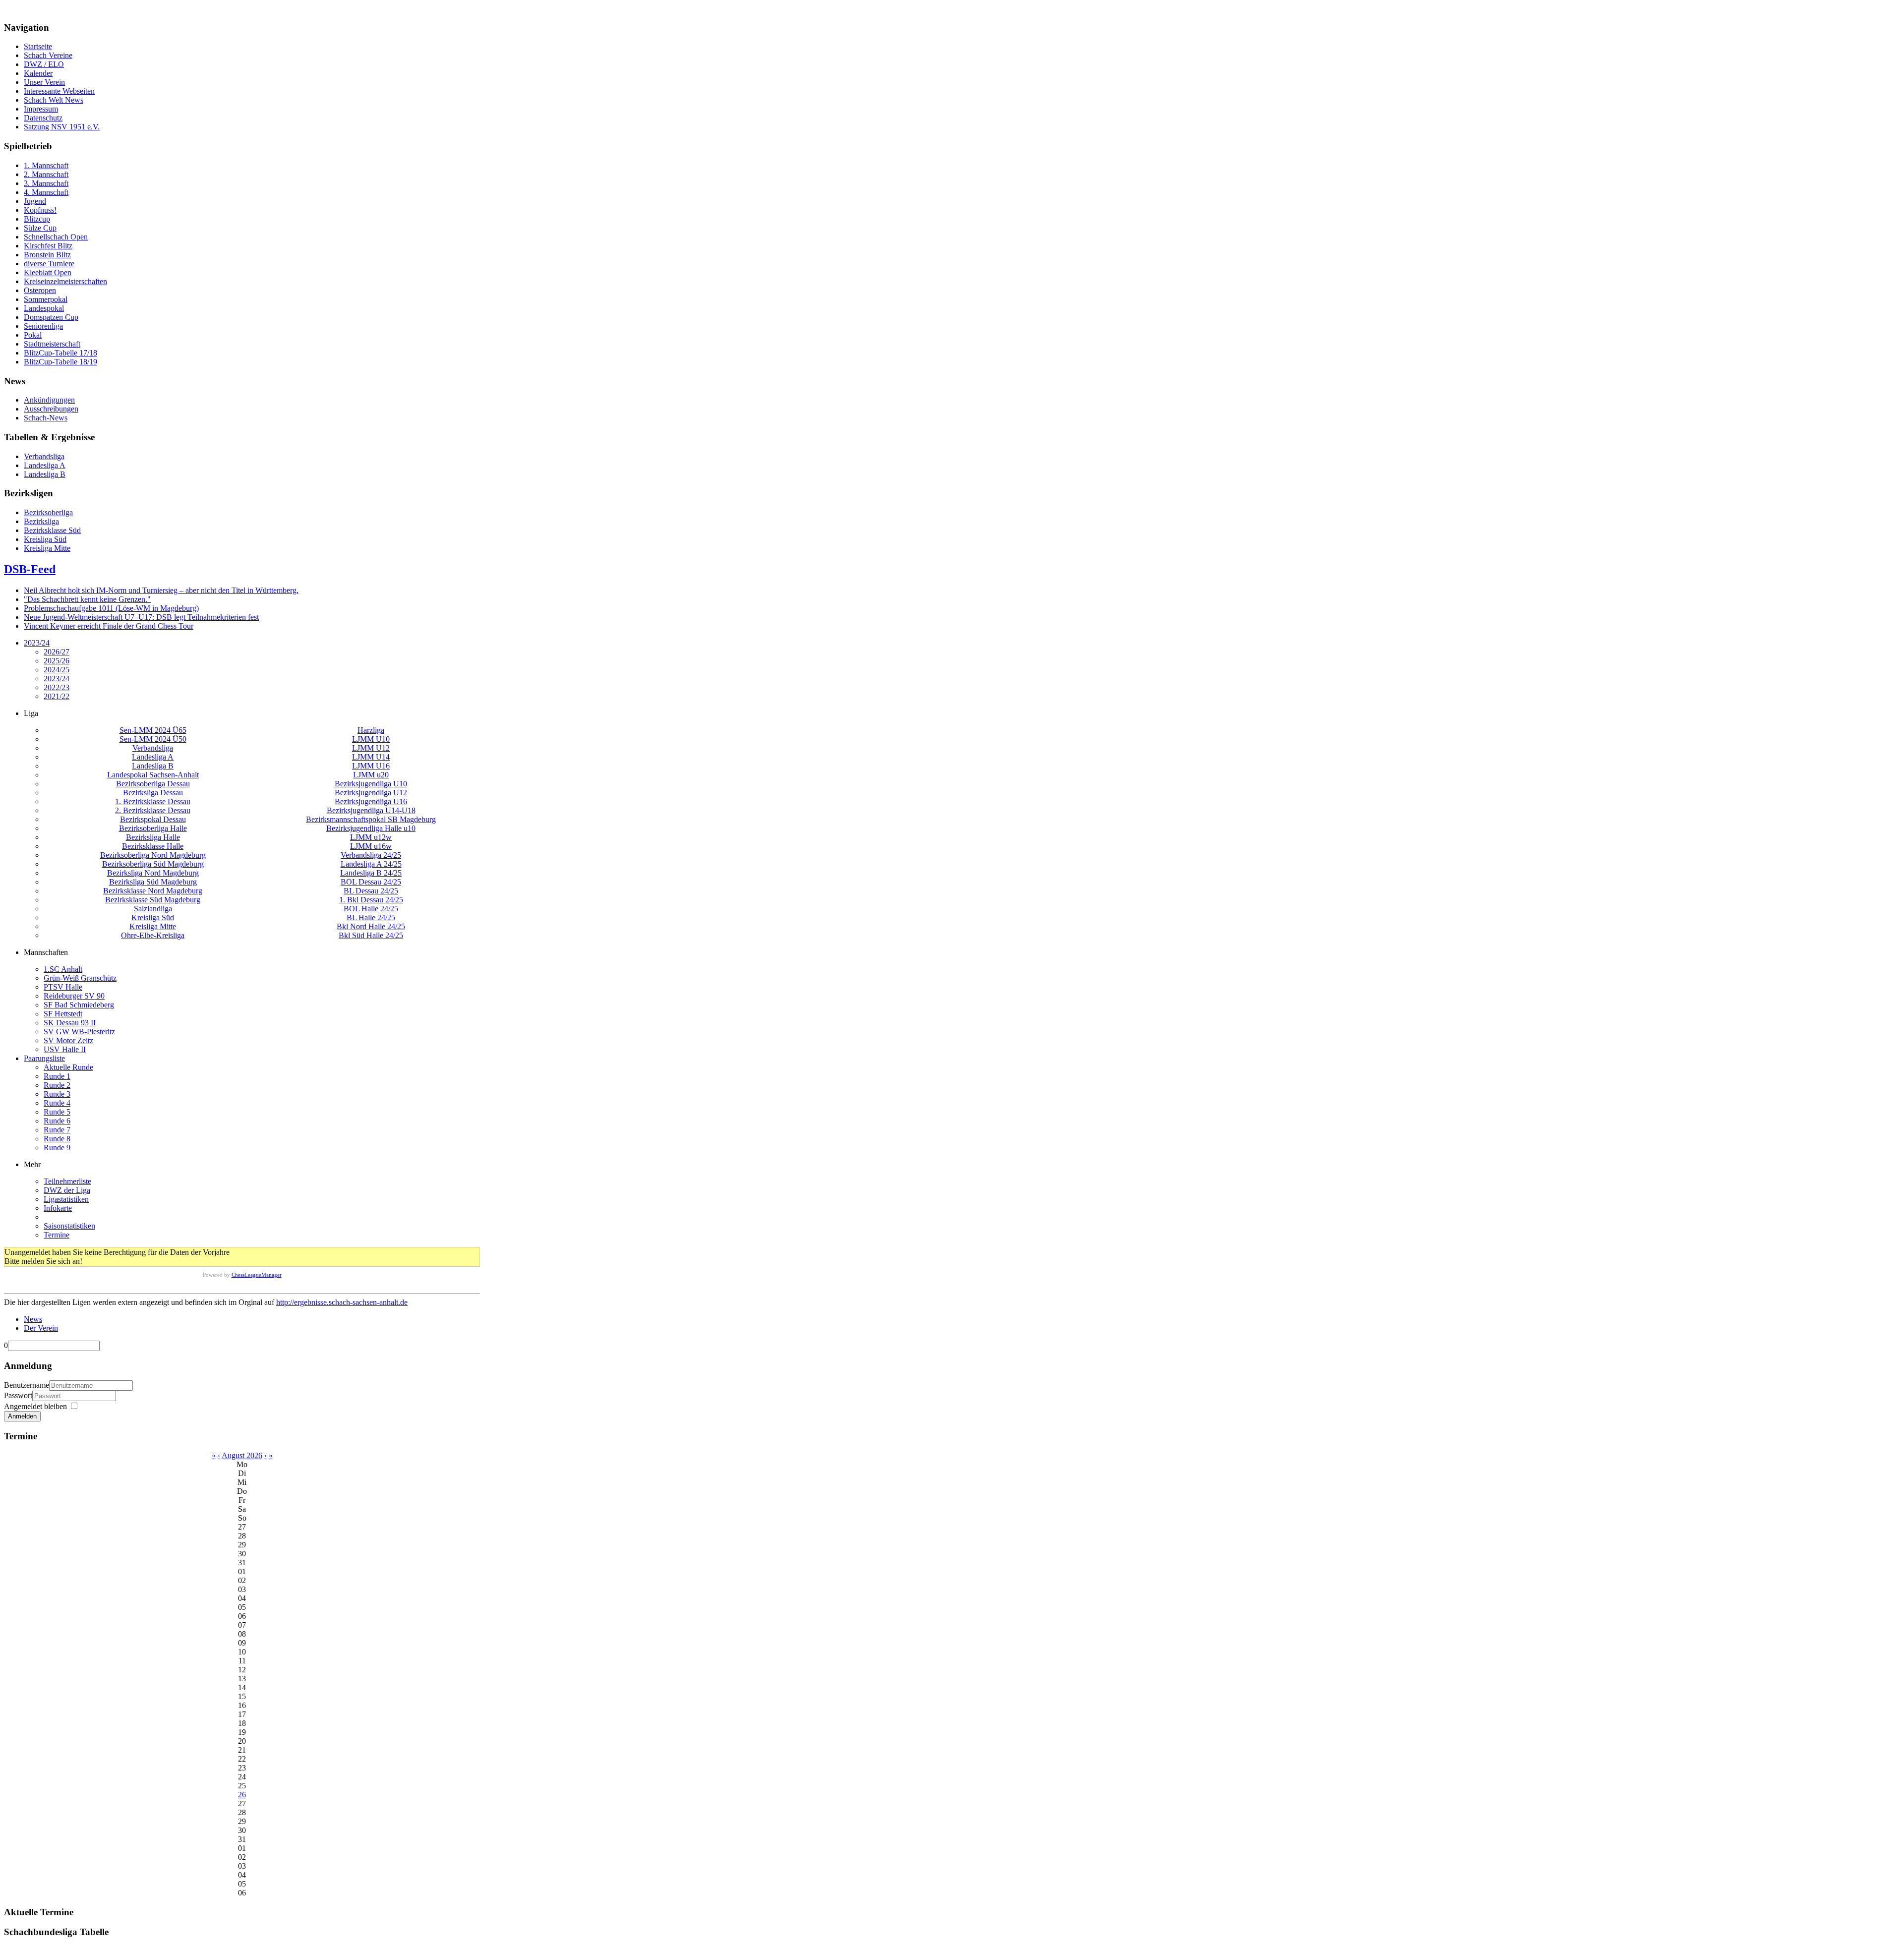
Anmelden (22, 1416)
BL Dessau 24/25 (371, 891)
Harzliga (371, 730)
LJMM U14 (371, 757)
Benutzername (27, 1385)
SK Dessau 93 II (70, 1023)
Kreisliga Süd (153, 917)
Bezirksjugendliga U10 (371, 784)
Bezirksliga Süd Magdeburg (153, 882)
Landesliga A (153, 757)
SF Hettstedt (63, 1014)
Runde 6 (57, 1121)
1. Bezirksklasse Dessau (153, 801)
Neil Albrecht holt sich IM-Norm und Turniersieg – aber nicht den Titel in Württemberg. (161, 590)
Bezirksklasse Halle (153, 846)
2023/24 (37, 643)
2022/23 (57, 687)
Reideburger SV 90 (74, 996)
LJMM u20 (371, 775)
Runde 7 (57, 1130)
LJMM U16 (371, 766)
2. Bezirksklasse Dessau (153, 810)
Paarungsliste (44, 1058)
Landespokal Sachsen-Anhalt (153, 775)
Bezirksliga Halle (153, 837)
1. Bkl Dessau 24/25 (371, 900)
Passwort (18, 1395)
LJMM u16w (371, 846)
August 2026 (242, 1455)
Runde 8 (57, 1139)
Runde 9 (57, 1148)
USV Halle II (65, 1049)
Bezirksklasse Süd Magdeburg (153, 900)
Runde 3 (57, 1094)
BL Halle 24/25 (371, 917)
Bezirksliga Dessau (153, 793)
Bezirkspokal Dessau (153, 819)
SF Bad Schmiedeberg (79, 1005)
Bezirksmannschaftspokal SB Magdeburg (371, 819)
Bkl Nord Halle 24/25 (371, 926)
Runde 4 (57, 1103)
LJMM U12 (371, 748)
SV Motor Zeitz (68, 1040)
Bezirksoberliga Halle (153, 828)
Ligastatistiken (66, 1199)
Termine (57, 1235)
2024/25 (57, 670)
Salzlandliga (153, 909)
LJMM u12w (371, 837)
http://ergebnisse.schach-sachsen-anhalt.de (342, 1302)
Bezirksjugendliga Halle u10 (371, 828)
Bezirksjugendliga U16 (371, 801)
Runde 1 (57, 1076)
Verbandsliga (153, 748)
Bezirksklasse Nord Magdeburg (153, 891)
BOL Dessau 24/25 (371, 882)
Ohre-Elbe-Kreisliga (153, 935)
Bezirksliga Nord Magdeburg (153, 873)
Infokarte (58, 1208)
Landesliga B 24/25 (371, 873)
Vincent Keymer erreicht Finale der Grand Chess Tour (109, 626)
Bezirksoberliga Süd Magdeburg (153, 864)
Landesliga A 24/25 (371, 864)
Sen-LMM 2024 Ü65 (153, 730)
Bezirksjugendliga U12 (371, 793)
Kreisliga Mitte (153, 926)
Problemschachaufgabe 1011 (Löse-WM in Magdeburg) (111, 608)
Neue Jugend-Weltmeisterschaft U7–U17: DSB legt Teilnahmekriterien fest (141, 617)
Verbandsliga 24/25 (371, 855)
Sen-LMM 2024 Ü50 (153, 739)
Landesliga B (153, 766)
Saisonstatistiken (69, 1226)
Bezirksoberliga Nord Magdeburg (153, 855)
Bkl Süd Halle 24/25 (371, 935)
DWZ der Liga (67, 1190)
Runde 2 (57, 1085)
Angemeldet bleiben (35, 1406)
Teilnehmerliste (67, 1181)
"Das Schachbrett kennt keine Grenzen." (87, 599)
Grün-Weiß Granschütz (80, 978)
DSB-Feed (30, 569)
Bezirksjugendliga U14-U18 (371, 810)
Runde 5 (57, 1112)
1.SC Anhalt (63, 969)
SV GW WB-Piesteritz (79, 1032)
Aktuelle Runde (68, 1067)
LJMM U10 (371, 739)
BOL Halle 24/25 (371, 909)
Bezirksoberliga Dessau (153, 784)
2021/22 (57, 696)
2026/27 (57, 652)
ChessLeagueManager (257, 1275)
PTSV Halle (63, 987)
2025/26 (57, 661)
